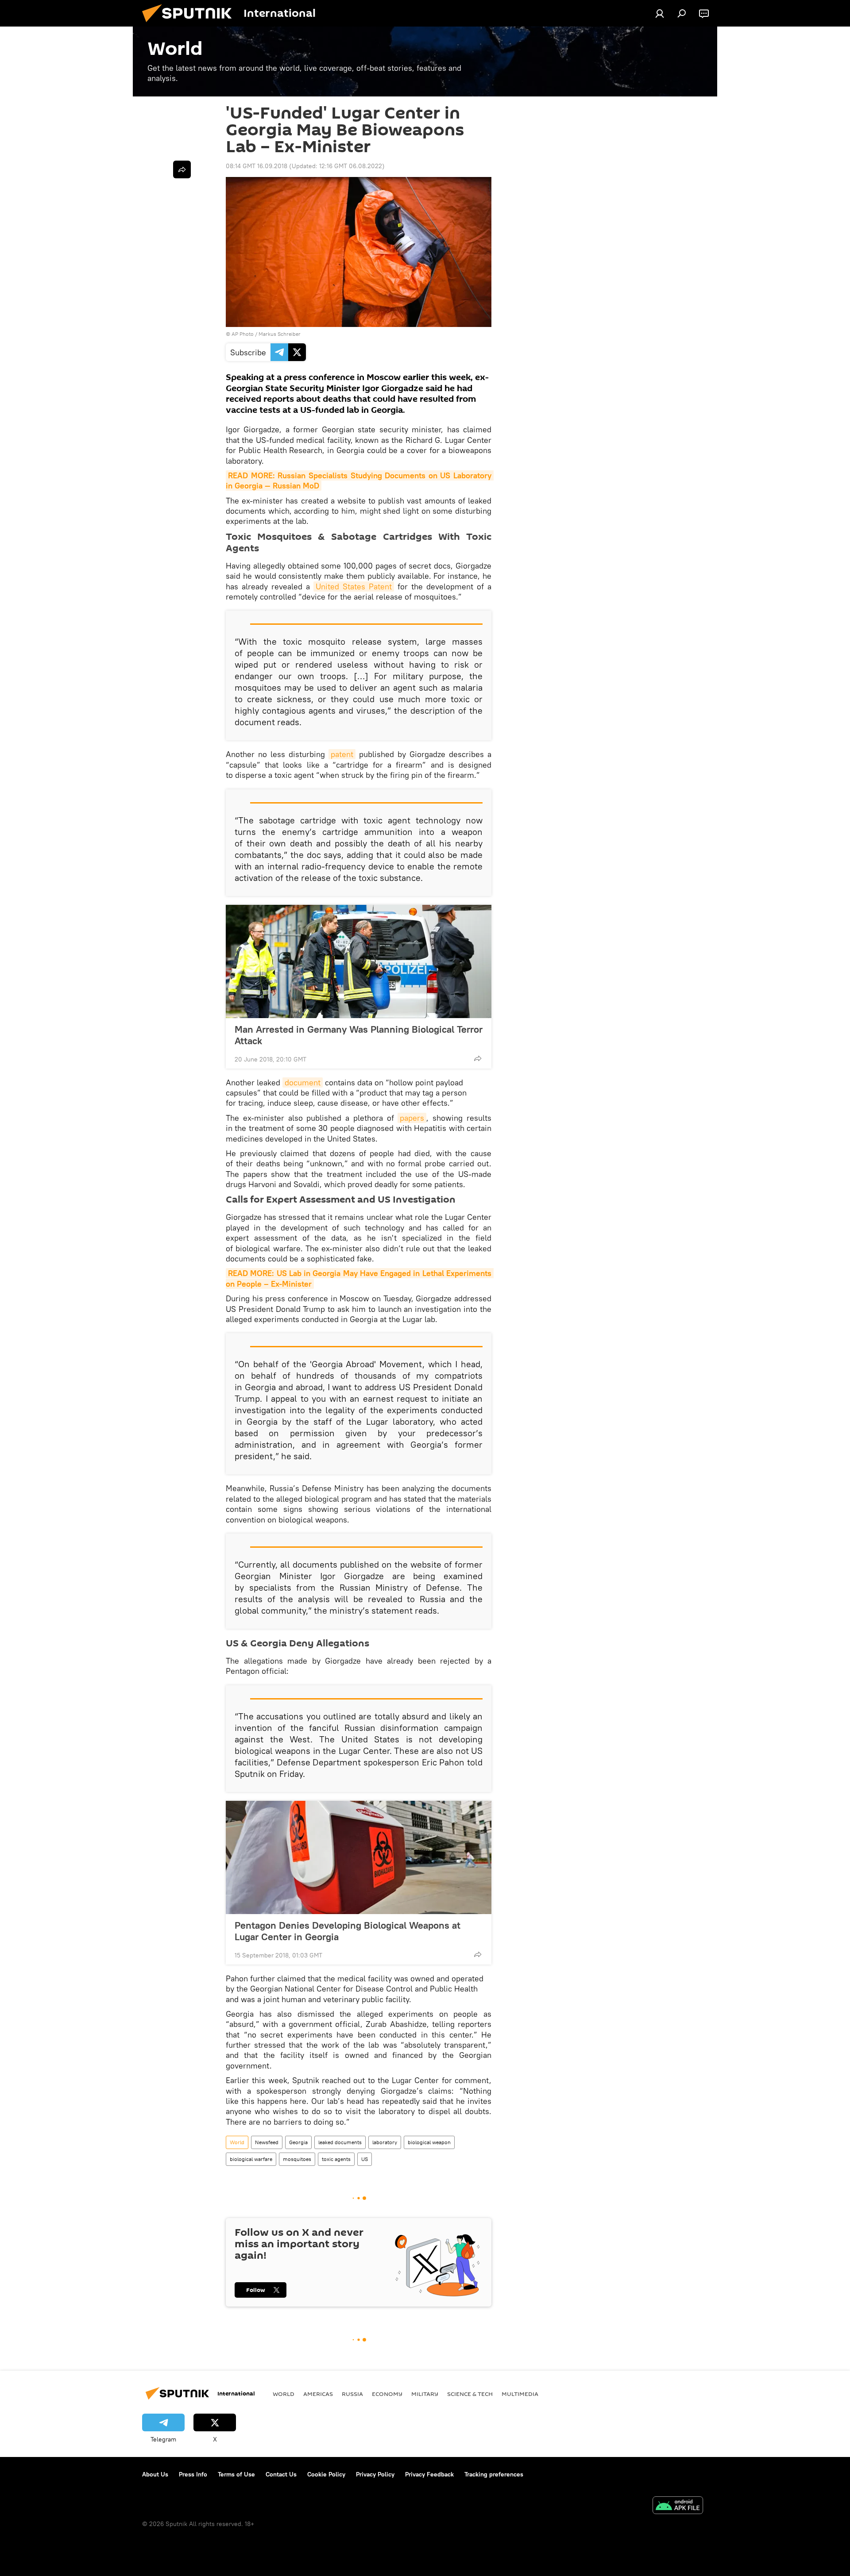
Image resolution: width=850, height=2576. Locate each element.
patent (342, 754)
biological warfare (251, 2159)
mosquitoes (297, 2159)
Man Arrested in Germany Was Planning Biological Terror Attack (359, 1035)
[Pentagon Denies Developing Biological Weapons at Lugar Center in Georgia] (359, 1857)
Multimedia (520, 2394)
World (237, 2142)
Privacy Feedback (429, 2474)
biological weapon (429, 2142)
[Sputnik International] (190, 24)
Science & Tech (470, 2394)
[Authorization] (660, 13)
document (303, 1082)
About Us (155, 2474)
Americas (318, 2394)
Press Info (193, 2474)
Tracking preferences (494, 2474)
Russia (352, 2394)
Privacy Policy (375, 2474)
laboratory (385, 2142)
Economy (387, 2394)
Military (425, 2394)
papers (412, 1118)
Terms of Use (236, 2474)
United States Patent (354, 586)
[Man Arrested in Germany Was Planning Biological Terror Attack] (359, 961)
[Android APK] (678, 2506)
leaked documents (340, 2142)
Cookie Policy (326, 2474)
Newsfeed (267, 2142)
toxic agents (336, 2159)
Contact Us (281, 2474)
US (365, 2159)
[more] (478, 1058)
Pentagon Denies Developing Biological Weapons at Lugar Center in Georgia (348, 1931)
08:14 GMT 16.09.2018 (257, 166)
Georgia (298, 2142)
